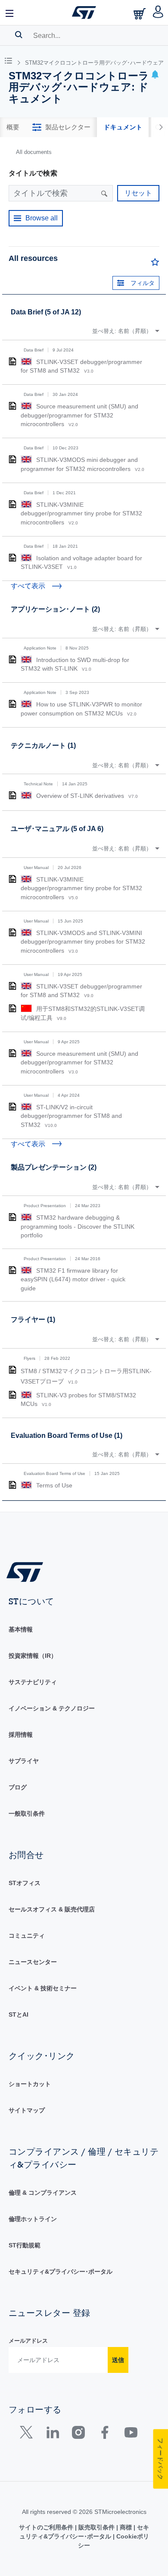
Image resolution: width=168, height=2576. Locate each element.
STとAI (19, 2014)
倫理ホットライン (33, 2219)
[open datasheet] (12, 361)
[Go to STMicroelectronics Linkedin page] (52, 2434)
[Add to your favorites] (155, 264)
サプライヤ (24, 1761)
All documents (34, 152)
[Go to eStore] (140, 14)
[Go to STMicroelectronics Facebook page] (104, 2434)
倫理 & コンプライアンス (43, 2193)
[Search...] (19, 35)
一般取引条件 (27, 1814)
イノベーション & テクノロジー (52, 1708)
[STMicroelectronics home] (84, 13)
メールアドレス (28, 2341)
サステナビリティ (33, 1682)
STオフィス (25, 1883)
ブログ (18, 1787)
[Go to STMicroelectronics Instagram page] (78, 2434)
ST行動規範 (25, 2245)
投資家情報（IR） (33, 1656)
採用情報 (21, 1735)
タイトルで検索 (33, 173)
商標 (126, 2527)
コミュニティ (27, 1936)
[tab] (13, 127)
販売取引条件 (96, 2527)
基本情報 (21, 1629)
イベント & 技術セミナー (43, 1988)
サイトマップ (27, 2110)
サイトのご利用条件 (47, 2527)
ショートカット (30, 2084)
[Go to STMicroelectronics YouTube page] (131, 2434)
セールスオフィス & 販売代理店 (52, 1909)
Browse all (42, 218)
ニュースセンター (33, 1962)
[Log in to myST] (158, 13)
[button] (10, 13)
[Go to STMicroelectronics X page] (28, 2434)
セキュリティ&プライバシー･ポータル (61, 2272)
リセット (138, 193)
